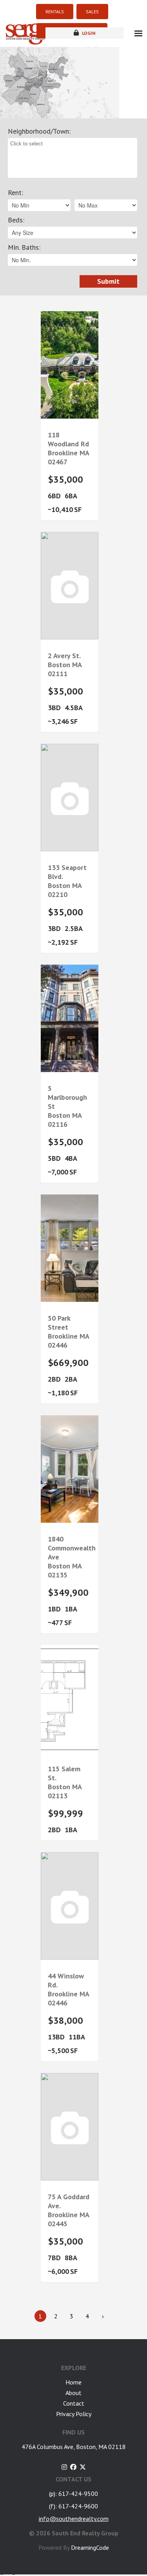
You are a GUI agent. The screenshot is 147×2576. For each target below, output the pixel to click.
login (88, 33)
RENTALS (55, 12)
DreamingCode (90, 2547)
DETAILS (70, 416)
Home (73, 2382)
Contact (74, 2403)
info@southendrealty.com (74, 2519)
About (73, 2393)
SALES (92, 12)
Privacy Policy (74, 2414)
